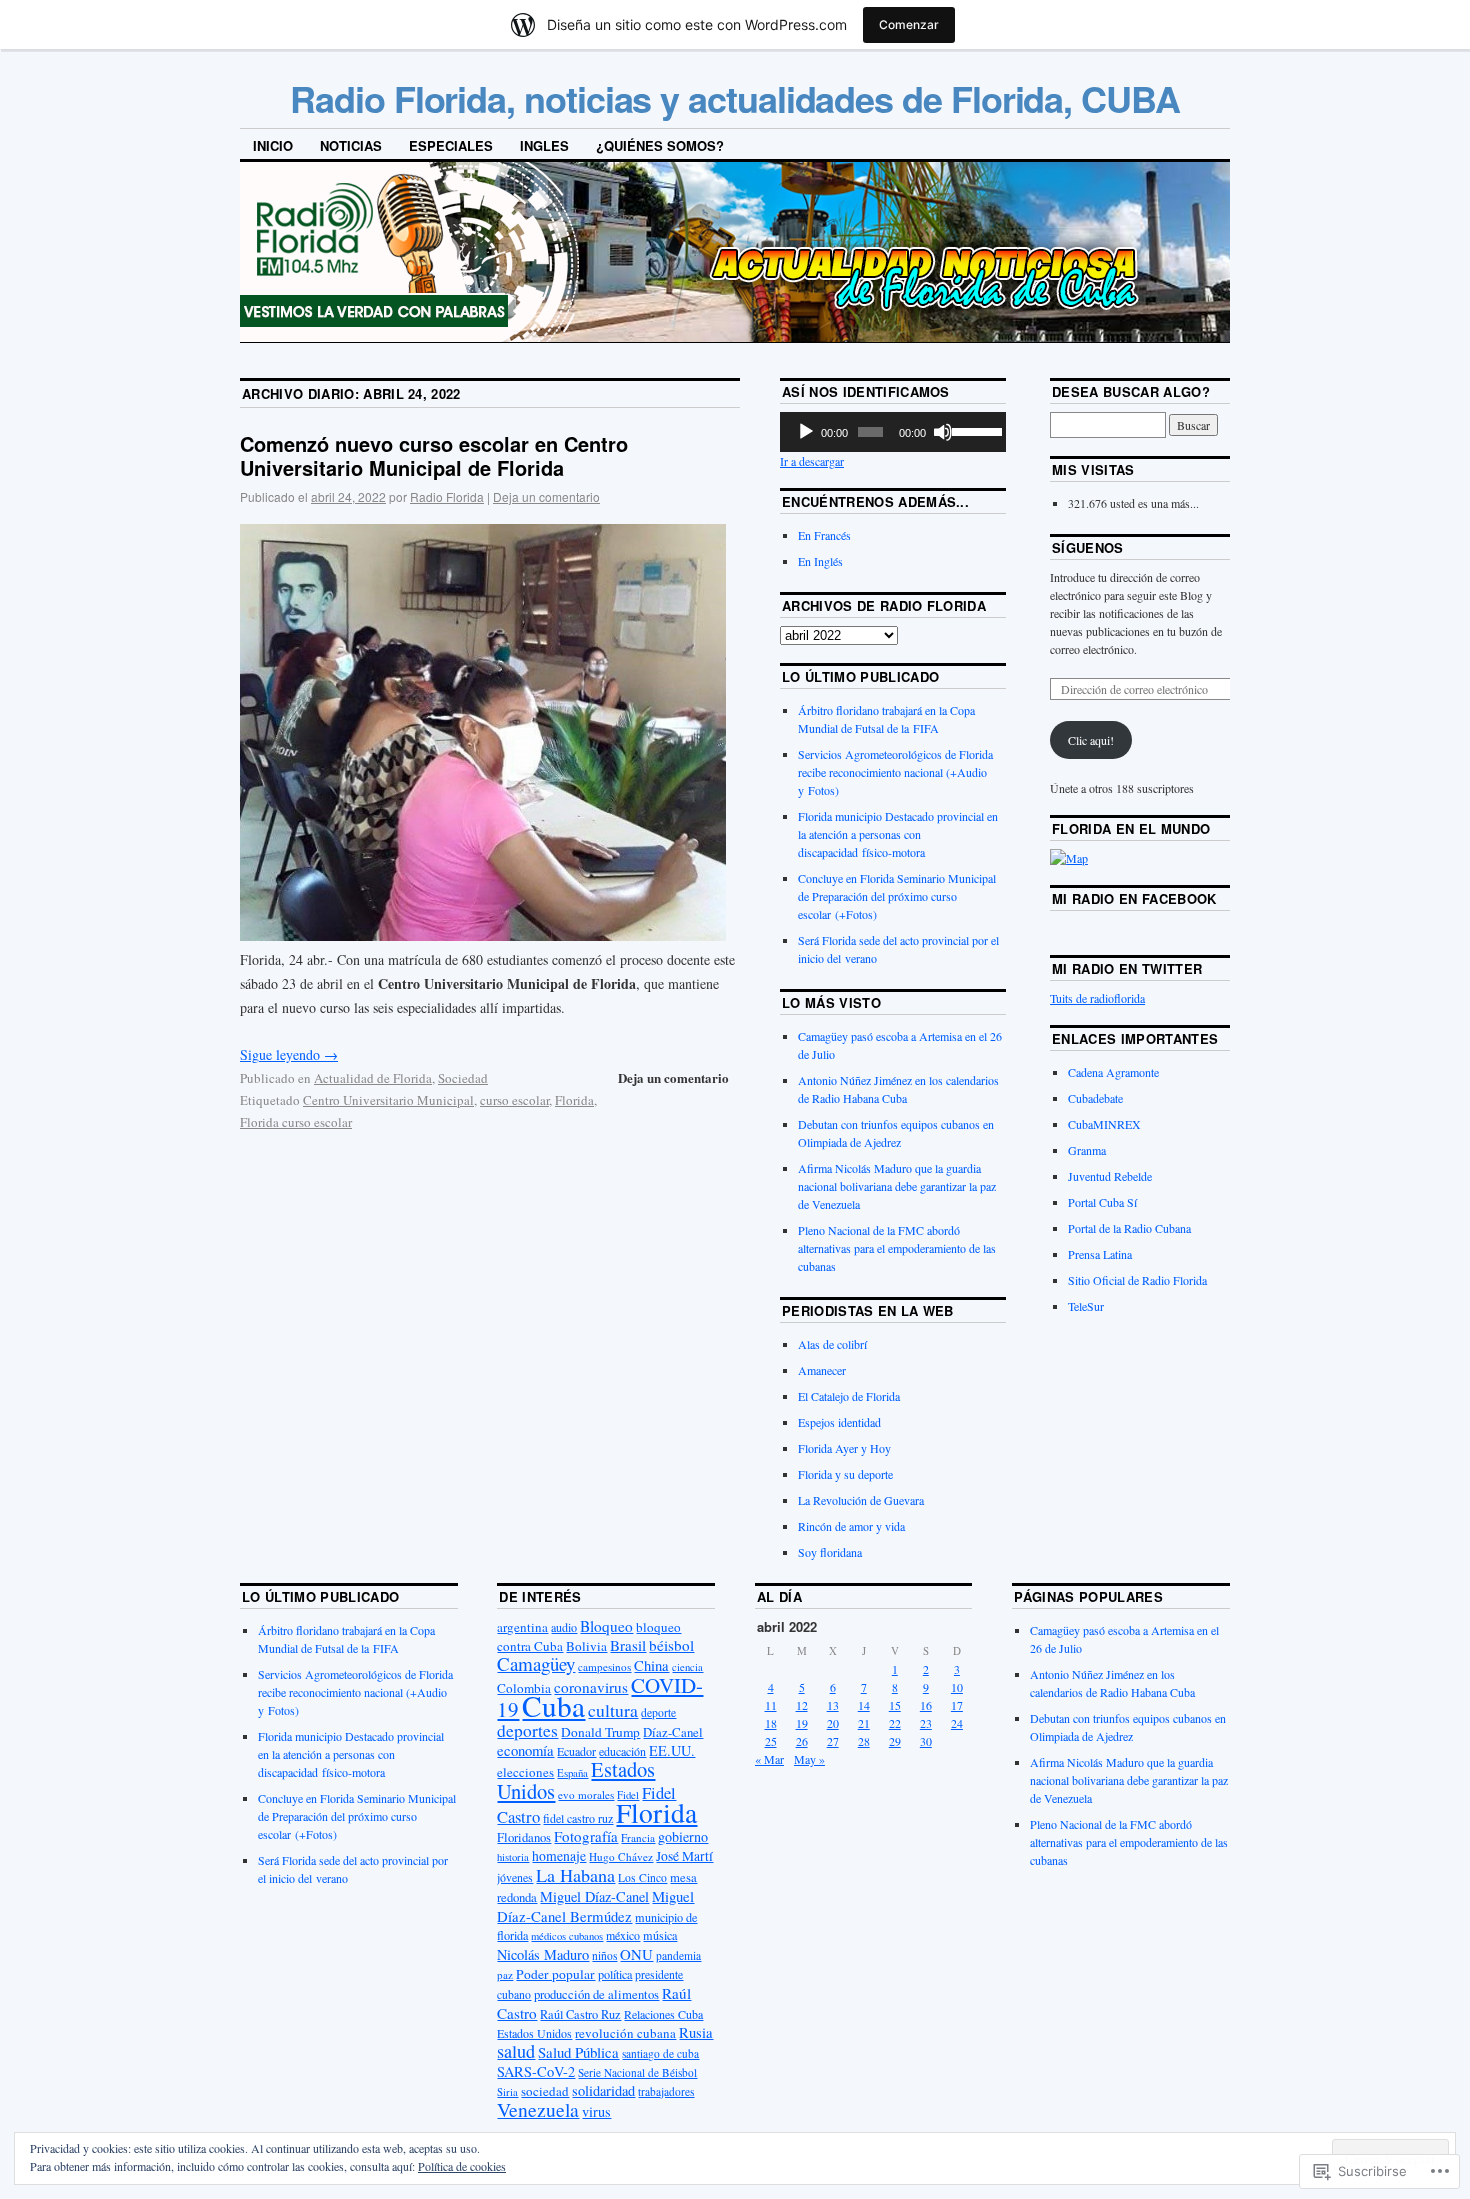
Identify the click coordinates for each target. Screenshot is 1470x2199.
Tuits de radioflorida (1097, 998)
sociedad (545, 2091)
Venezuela (538, 2109)
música (660, 1935)
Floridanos (524, 1837)
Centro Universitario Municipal (388, 1100)
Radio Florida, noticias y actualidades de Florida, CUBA (735, 98)
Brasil (628, 1645)
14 (864, 1705)
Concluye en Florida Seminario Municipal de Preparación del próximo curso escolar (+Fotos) (897, 896)
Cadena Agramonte (1113, 1072)
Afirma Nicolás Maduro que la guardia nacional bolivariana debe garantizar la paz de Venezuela (897, 1186)
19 (802, 1723)
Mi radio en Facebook (1134, 898)
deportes (527, 1730)
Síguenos (1088, 547)
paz (505, 1974)
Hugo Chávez (621, 1856)
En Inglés (820, 561)
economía (525, 1750)
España (572, 1772)
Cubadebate (1095, 1098)
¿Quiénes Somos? (660, 145)
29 (895, 1741)
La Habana (575, 1875)
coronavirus (591, 1687)
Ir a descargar (812, 461)
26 (802, 1741)
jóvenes (515, 1877)
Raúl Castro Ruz (580, 2014)
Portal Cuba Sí (1102, 1202)
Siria (507, 2092)
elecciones (525, 1772)
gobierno (683, 1836)
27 (833, 1741)
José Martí (684, 1856)
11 (771, 1705)
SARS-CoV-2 (536, 2071)
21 (864, 1723)
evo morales (586, 1794)
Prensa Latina (1100, 1254)
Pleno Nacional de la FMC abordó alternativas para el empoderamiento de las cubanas (897, 1248)
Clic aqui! (1091, 740)
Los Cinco (642, 1877)
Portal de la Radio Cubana (1129, 1228)
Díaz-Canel (673, 1732)
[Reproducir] (806, 432)
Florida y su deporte (845, 1474)
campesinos (604, 1666)
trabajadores (666, 2091)
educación (622, 1751)
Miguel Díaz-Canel (594, 1896)
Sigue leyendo (289, 1054)
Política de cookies (462, 2166)
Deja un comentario (546, 496)
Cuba (553, 1705)
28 (864, 1741)
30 (926, 1741)
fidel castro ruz (578, 1818)
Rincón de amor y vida (851, 1526)
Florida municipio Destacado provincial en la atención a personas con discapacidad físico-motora (898, 834)
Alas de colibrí (832, 1344)
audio (564, 1627)
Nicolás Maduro (543, 1954)
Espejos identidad (839, 1422)
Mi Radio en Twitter (1127, 968)
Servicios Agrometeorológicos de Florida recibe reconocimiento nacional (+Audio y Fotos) (895, 772)
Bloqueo (606, 1626)
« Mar (769, 1759)
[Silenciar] (943, 432)
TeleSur (1086, 1306)
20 (833, 1723)
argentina (522, 1627)
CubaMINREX (1104, 1124)
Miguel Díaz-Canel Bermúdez (595, 1906)
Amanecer (822, 1370)
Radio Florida (447, 496)
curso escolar (514, 1100)
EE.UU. (672, 1750)
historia (513, 1857)
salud (516, 2051)
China (651, 1665)
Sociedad (463, 1078)
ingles (544, 145)
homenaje (559, 1856)
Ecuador (576, 1751)
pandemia (678, 1955)
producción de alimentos (596, 1994)
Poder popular (555, 1974)
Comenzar (909, 24)
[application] (893, 432)
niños (604, 1955)
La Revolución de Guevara (861, 1500)
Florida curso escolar (296, 1122)
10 (957, 1687)
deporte (658, 1712)
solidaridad (603, 2090)
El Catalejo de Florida (849, 1396)
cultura (613, 1710)
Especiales (451, 145)
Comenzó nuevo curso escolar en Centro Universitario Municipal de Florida (434, 455)
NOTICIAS (351, 145)
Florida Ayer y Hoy (844, 1448)
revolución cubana (625, 2033)
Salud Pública (578, 2052)
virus (596, 2111)
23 (926, 1723)
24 (957, 1723)
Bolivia (586, 1646)
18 (771, 1723)
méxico (623, 1935)
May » (809, 1759)
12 (802, 1705)
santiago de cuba (660, 2053)
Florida (574, 1100)
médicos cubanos (567, 1936)
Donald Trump (600, 1732)
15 (895, 1705)
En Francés (824, 535)
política (615, 1974)
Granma (1087, 1150)
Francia (638, 1837)
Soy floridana (830, 1552)
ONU (636, 1954)
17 (957, 1705)
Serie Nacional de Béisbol (637, 2072)
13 (833, 1705)
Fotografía (586, 1836)
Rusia (696, 2032)
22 (895, 1723)
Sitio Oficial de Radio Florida (1137, 1280)
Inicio (273, 145)
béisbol (671, 1645)
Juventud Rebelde (1110, 1176)
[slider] (974, 430)
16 (926, 1705)
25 (771, 1741)
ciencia (687, 1667)
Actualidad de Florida (373, 1078)
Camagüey (536, 1663)
